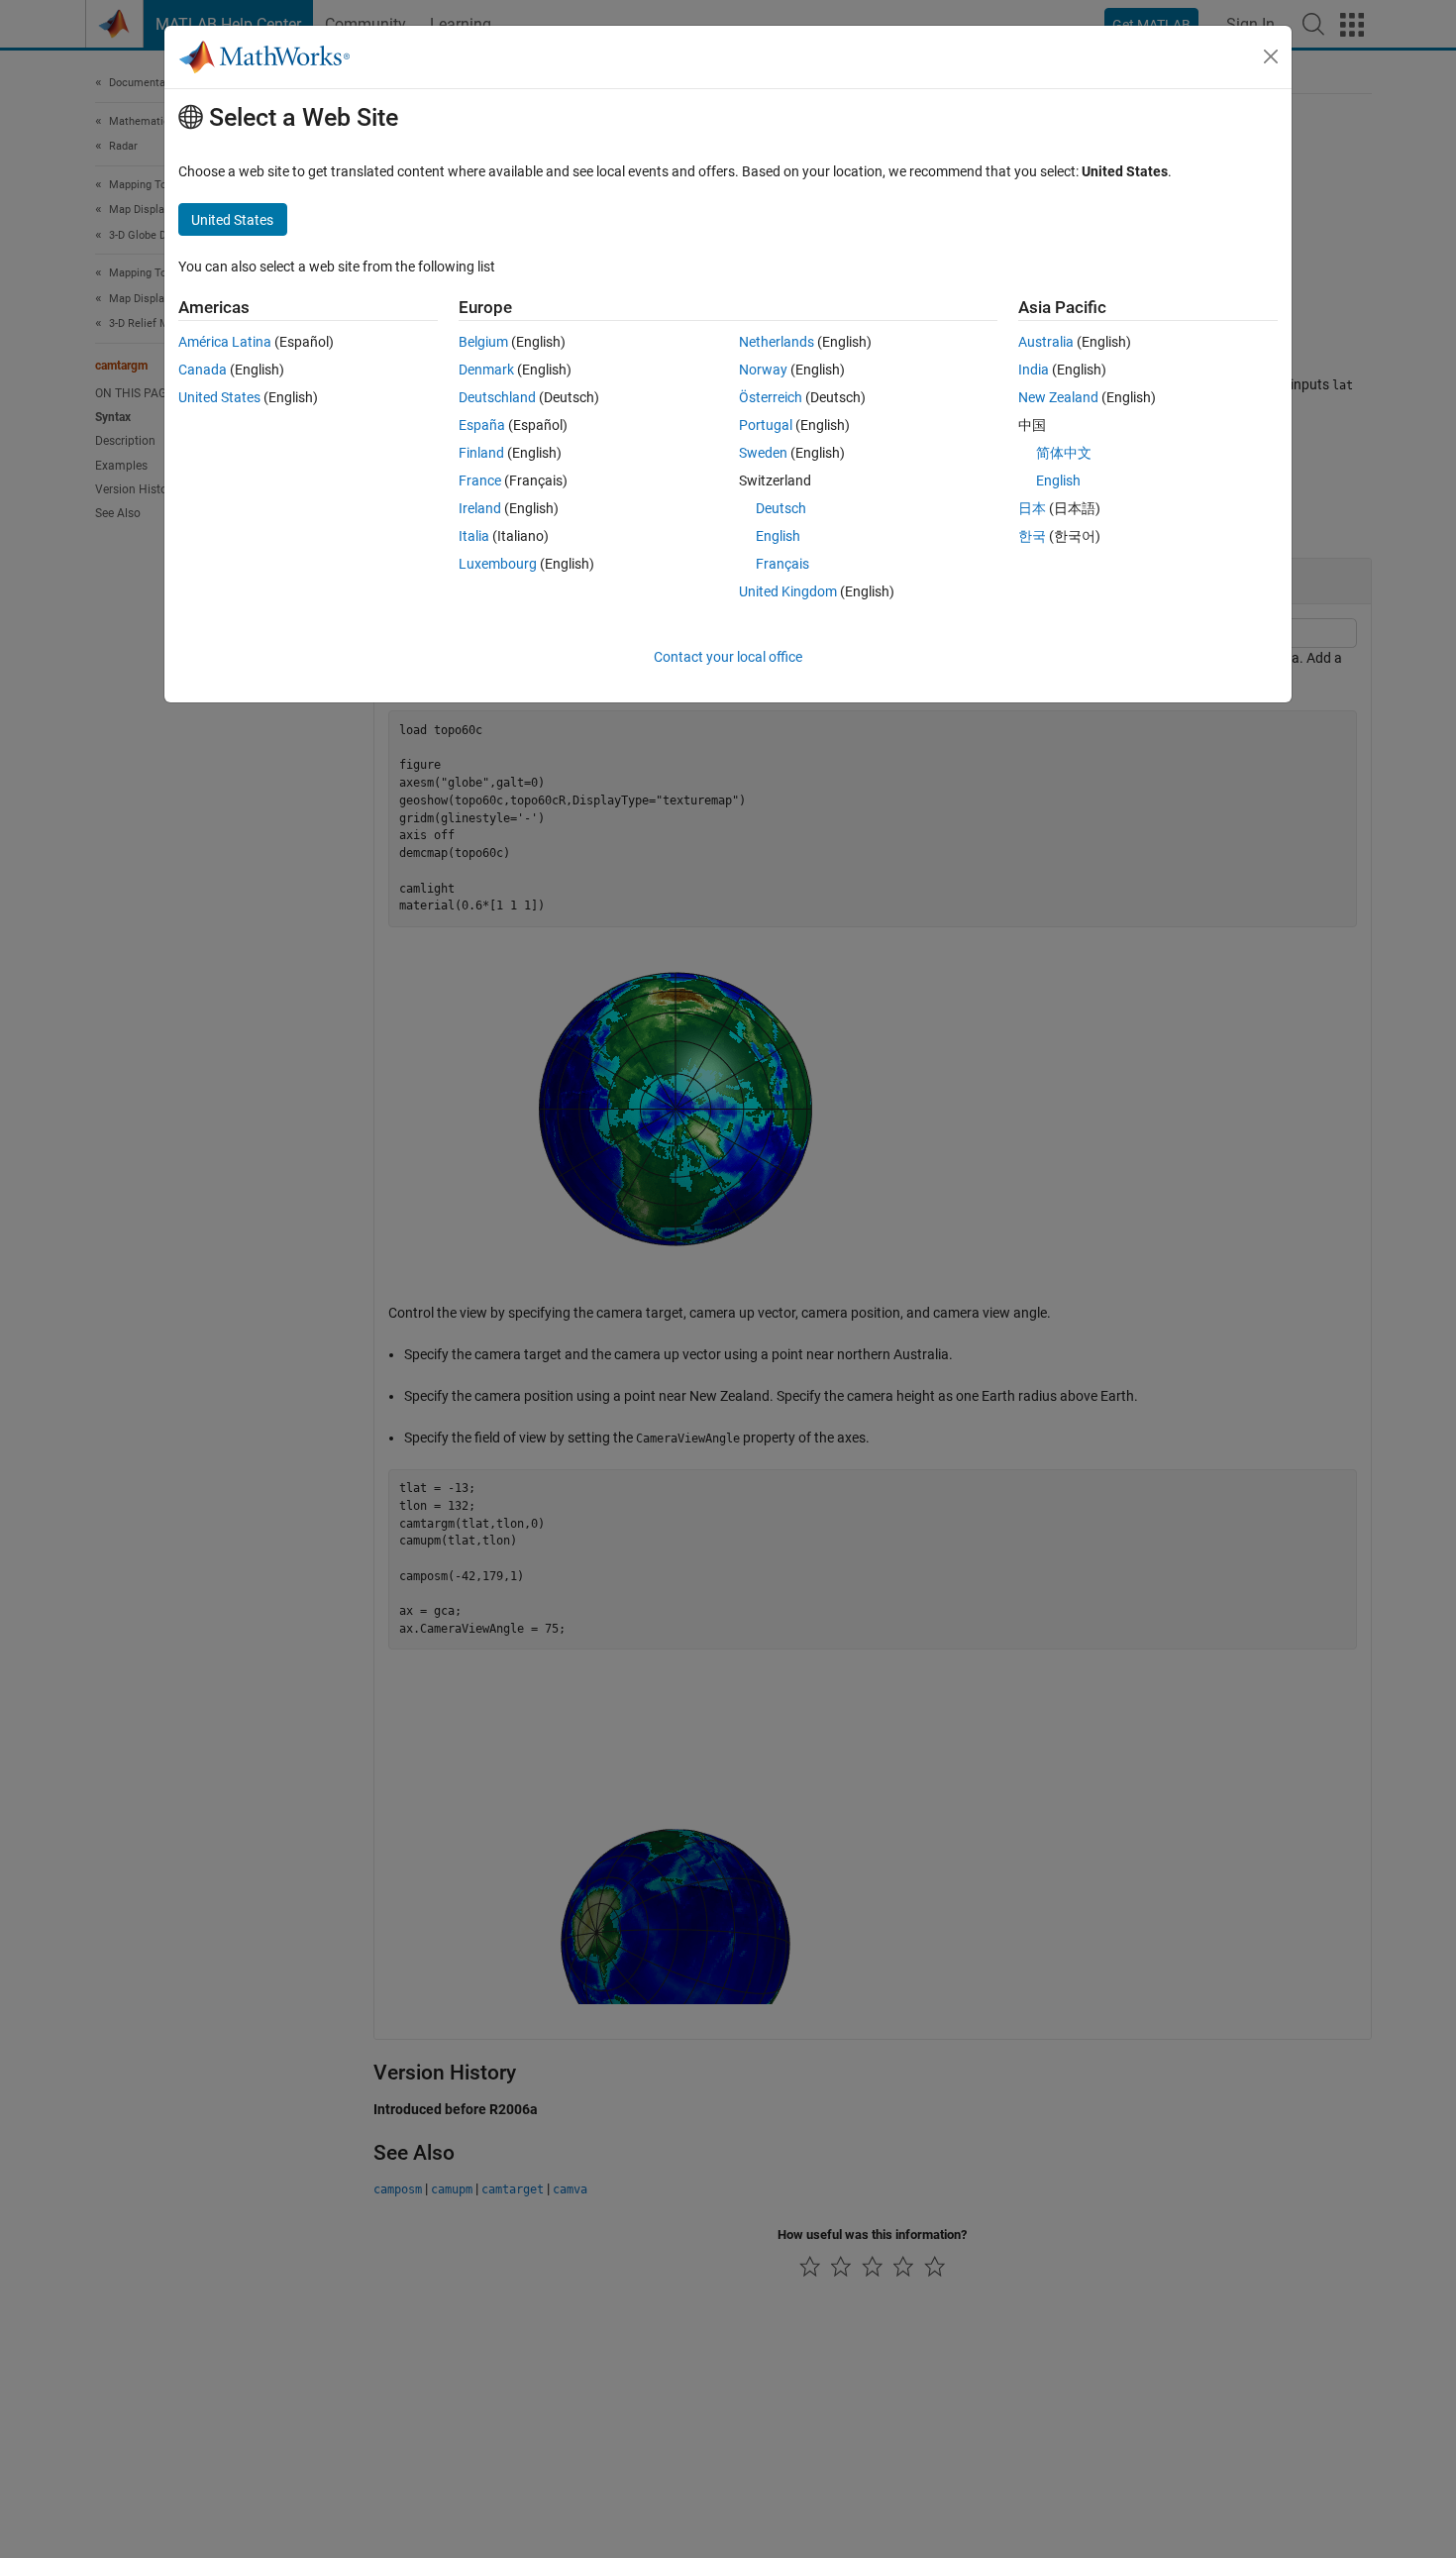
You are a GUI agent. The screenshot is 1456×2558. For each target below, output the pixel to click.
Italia (474, 536)
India (1034, 370)
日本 (1032, 508)
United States (219, 397)
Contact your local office (728, 657)
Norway (763, 370)
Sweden (763, 453)
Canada (203, 370)
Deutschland (497, 397)
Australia (1046, 342)
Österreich (771, 397)
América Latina (225, 342)
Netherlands (777, 342)
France (480, 480)
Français (782, 564)
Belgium (483, 342)
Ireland (480, 508)
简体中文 (1064, 453)
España (482, 425)
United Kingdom (788, 591)
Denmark (486, 370)
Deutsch (781, 508)
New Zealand (1058, 397)
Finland (481, 453)
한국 (1032, 536)
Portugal (766, 425)
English (778, 536)
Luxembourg (498, 564)
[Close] (1271, 56)
